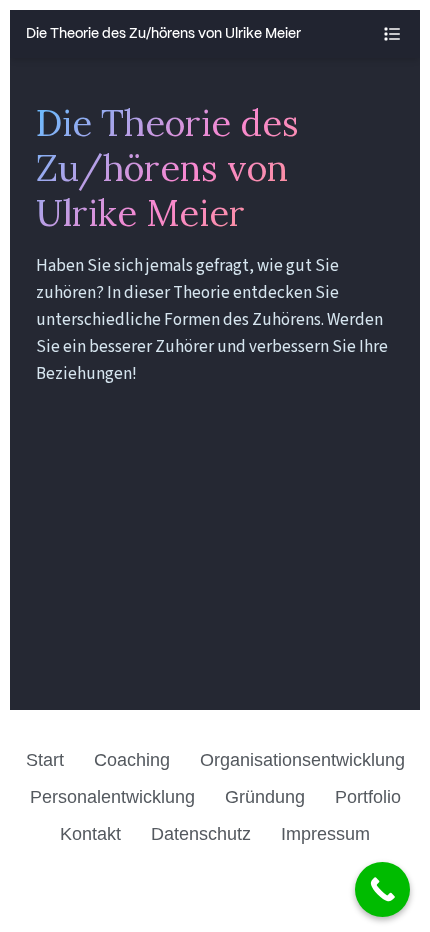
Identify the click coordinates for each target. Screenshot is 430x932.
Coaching (132, 760)
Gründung (265, 797)
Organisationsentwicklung (302, 760)
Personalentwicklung (112, 797)
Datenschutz (201, 834)
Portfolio (368, 797)
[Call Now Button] (382, 889)
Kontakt (90, 834)
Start (45, 760)
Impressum (325, 834)
